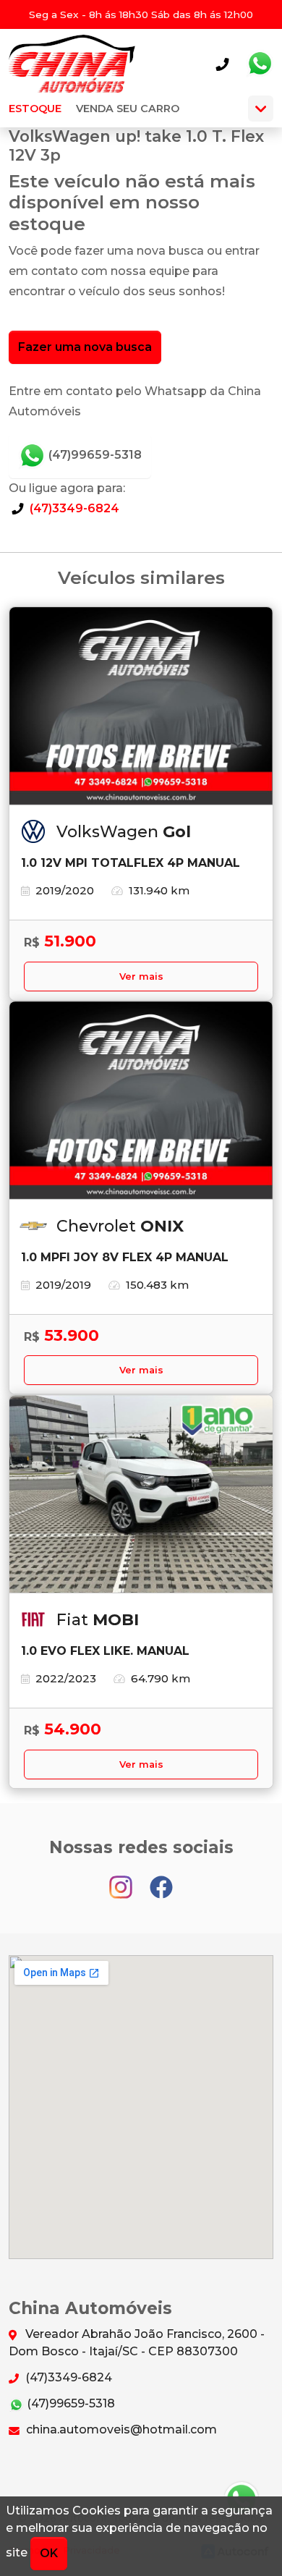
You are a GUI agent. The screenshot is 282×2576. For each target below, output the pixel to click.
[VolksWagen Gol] (141, 706)
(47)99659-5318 (94, 455)
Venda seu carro (128, 109)
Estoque (35, 109)
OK (49, 2553)
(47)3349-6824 (73, 508)
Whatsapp (260, 64)
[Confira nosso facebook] (161, 1880)
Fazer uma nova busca (85, 347)
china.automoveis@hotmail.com (120, 2429)
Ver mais (141, 976)
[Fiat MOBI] (141, 1494)
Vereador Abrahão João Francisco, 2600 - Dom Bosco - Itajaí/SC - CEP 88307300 (137, 2343)
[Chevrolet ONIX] (141, 1101)
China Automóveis (72, 64)
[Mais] (261, 109)
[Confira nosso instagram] (122, 1880)
